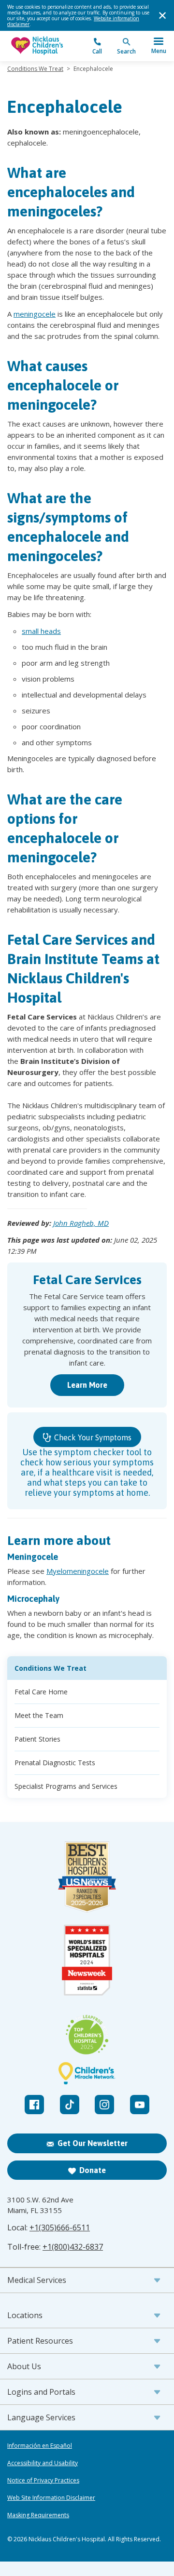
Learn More (87, 1385)
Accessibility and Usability (43, 2463)
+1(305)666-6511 (60, 2227)
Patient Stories (37, 1739)
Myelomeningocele (78, 1571)
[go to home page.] (47, 46)
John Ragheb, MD (81, 1223)
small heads (41, 631)
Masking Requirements (38, 2515)
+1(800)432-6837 (73, 2247)
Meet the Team (39, 1715)
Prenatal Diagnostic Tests (55, 1763)
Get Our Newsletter (93, 2143)
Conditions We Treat (35, 69)
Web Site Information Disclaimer (51, 2498)
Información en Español (40, 2446)
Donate (93, 2170)
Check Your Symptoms (92, 1437)
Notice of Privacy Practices (43, 2481)
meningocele (35, 314)
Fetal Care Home (41, 1692)
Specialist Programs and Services (66, 1786)
